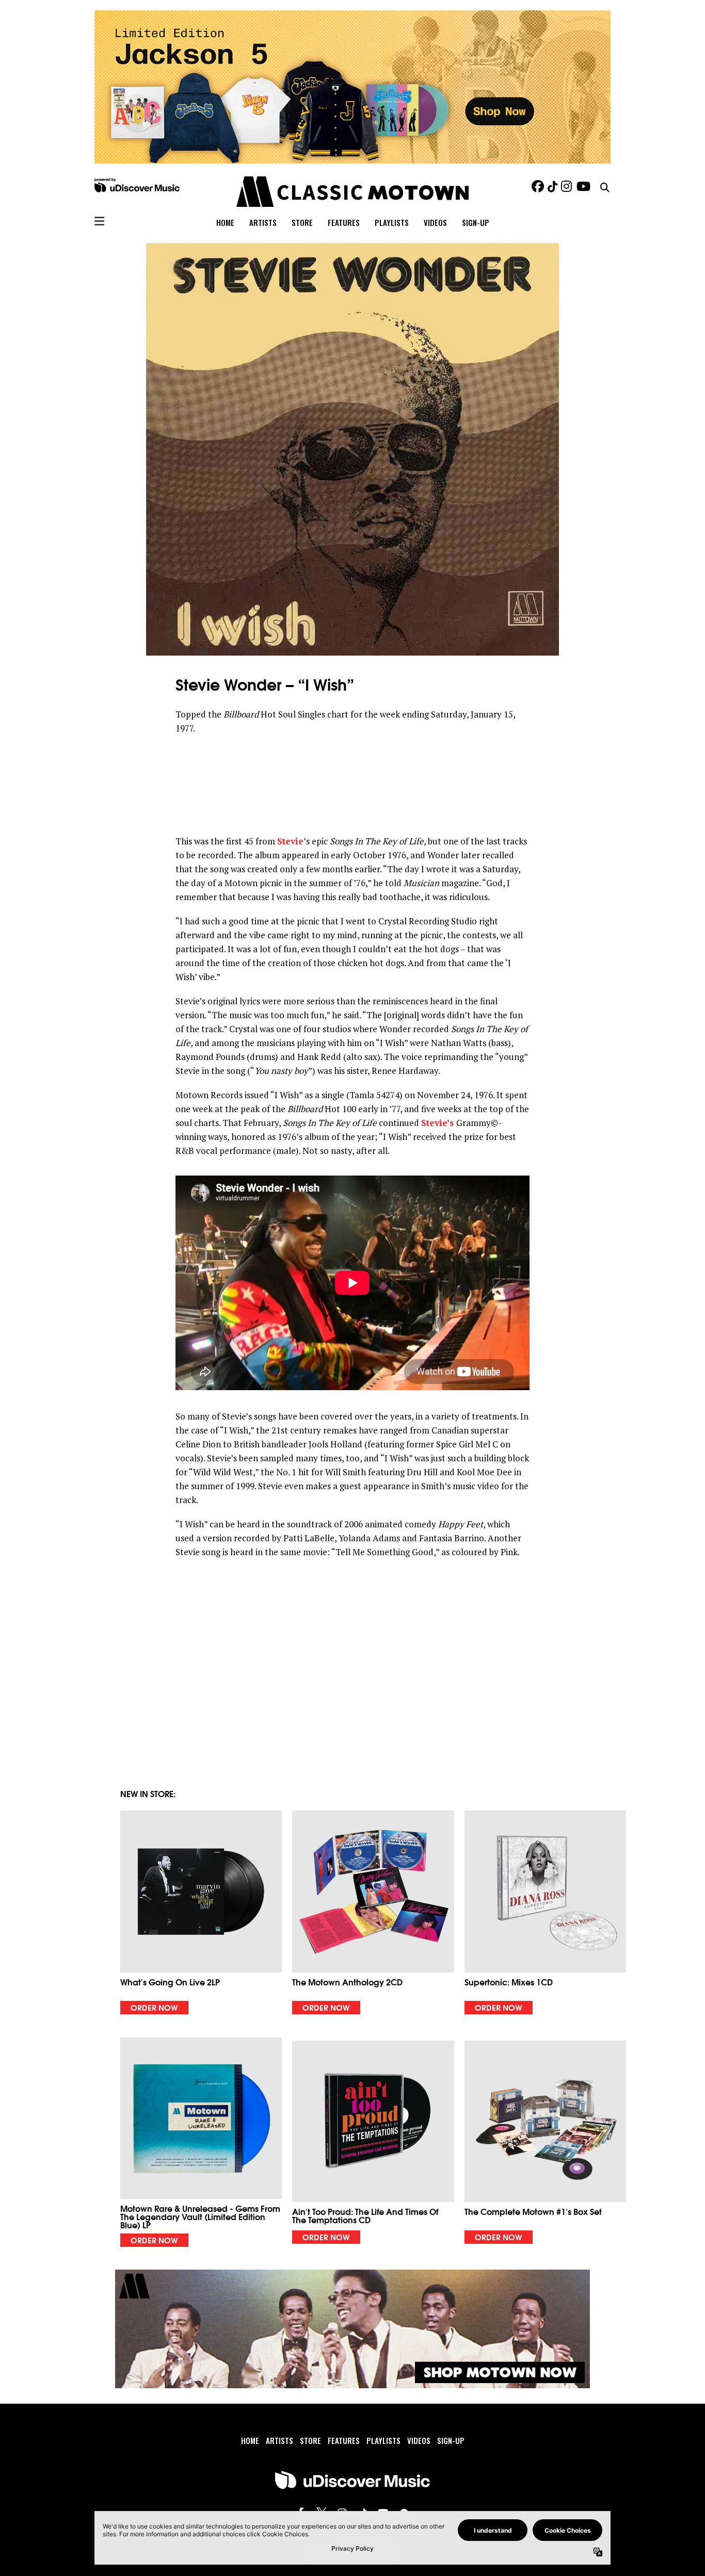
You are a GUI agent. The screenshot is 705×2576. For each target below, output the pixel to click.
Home (225, 222)
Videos (435, 222)
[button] (201, 1912)
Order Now (154, 2007)
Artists (263, 222)
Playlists (392, 222)
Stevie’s (439, 1123)
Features (344, 222)
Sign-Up (476, 222)
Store (302, 222)
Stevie (290, 841)
